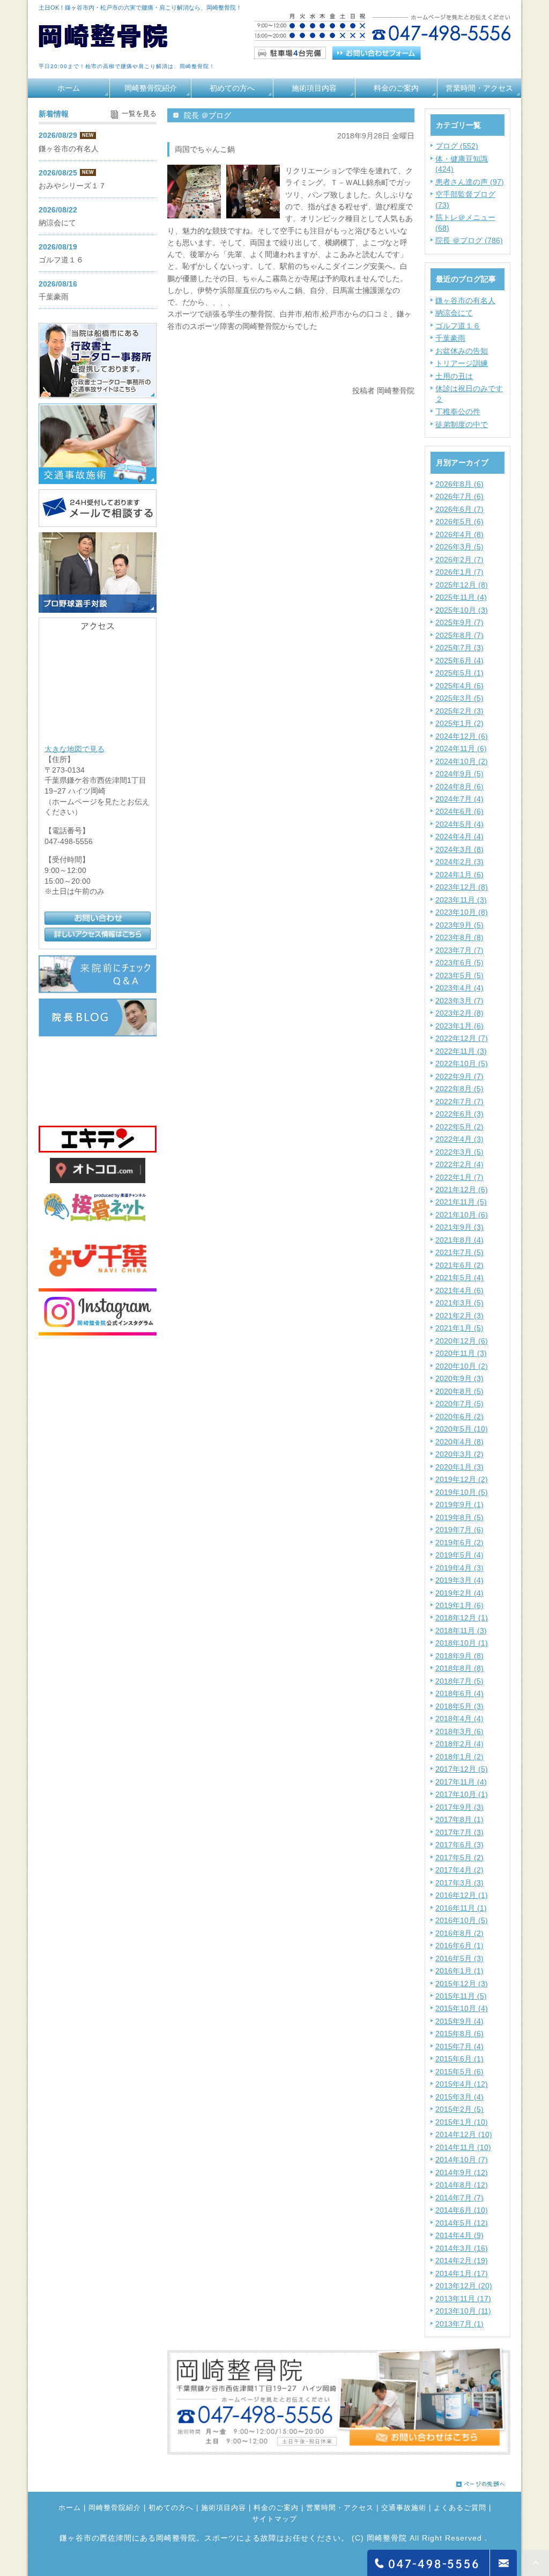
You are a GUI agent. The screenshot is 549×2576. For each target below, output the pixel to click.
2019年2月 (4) (459, 1593)
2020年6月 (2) (459, 1417)
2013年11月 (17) (463, 2299)
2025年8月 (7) (459, 635)
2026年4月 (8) (459, 534)
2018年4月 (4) (459, 1719)
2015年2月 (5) (459, 2109)
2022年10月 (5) (462, 1063)
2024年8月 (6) (459, 787)
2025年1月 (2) (459, 723)
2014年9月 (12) (462, 2173)
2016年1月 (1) (459, 1971)
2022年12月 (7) (462, 1038)
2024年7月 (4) (459, 799)
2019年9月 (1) (459, 1504)
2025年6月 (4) (459, 660)
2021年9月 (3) (459, 1227)
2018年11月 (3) (461, 1631)
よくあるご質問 (460, 2508)
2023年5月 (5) (459, 975)
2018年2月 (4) (459, 1744)
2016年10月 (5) (462, 1920)
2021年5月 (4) (459, 1278)
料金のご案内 (396, 88)
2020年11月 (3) (461, 1353)
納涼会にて (454, 313)
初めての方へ (232, 88)
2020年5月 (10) (462, 1429)
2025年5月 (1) (459, 673)
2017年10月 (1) (462, 1794)
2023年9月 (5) (459, 925)
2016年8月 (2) (459, 1933)
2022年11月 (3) (461, 1051)
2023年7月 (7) (459, 950)
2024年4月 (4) (459, 836)
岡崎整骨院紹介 (151, 88)
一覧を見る (139, 114)
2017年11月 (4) (461, 1782)
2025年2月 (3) (459, 711)
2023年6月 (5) (459, 963)
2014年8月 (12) (462, 2185)
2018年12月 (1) (462, 1618)
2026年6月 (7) (459, 509)
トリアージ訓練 (462, 363)
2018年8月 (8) (459, 1668)
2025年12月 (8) (462, 585)
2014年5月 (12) (462, 2223)
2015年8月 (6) (459, 2034)
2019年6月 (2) (459, 1543)
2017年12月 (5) (462, 1769)
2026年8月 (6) (459, 484)
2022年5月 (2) (459, 1127)
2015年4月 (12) (462, 2084)
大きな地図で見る (75, 748)
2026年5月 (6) (459, 522)
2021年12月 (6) (462, 1190)
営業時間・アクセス (479, 88)
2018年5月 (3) (459, 1706)
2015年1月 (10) (462, 2122)
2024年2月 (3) (459, 862)
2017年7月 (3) (459, 1832)
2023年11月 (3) (461, 900)
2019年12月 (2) (462, 1479)
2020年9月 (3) (459, 1378)
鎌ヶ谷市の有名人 (465, 300)
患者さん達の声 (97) (470, 182)
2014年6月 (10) (462, 2210)
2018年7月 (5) (459, 1681)
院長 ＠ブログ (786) (469, 240)
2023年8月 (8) (459, 937)
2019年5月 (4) (459, 1555)
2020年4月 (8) (459, 1442)
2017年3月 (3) (459, 1883)
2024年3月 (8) (459, 849)
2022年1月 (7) (459, 1177)
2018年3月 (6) (459, 1731)
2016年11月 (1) (461, 1908)
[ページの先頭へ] (481, 2481)
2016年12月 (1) (462, 1895)
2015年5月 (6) (459, 2072)
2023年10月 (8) (462, 912)
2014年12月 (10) (464, 2134)
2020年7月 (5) (459, 1404)
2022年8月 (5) (459, 1089)
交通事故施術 (404, 2508)
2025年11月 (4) (461, 597)
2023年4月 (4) (459, 988)
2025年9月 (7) (459, 622)
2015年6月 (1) (459, 2059)
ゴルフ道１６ (458, 326)
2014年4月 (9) (459, 2235)
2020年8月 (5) (459, 1391)
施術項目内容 (314, 88)
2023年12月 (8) (462, 887)
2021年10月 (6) (462, 1215)
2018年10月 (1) (462, 1643)
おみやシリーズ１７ (72, 186)
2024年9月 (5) (459, 774)
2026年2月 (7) (459, 560)
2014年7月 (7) (459, 2198)
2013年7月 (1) (459, 2324)
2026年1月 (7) (459, 572)
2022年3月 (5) (459, 1152)
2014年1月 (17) (462, 2273)
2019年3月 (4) (459, 1580)
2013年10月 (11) (463, 2311)
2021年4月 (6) (459, 1290)
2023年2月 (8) (459, 1013)
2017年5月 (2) (459, 1858)
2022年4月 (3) (459, 1139)
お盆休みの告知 (462, 351)
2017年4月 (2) (459, 1870)
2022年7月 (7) (459, 1102)
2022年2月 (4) (459, 1164)
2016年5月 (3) (459, 1958)
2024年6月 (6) (459, 811)
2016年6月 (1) (459, 1946)
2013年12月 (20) (464, 2286)
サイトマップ (274, 2519)
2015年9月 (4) (459, 2021)
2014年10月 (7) (462, 2160)
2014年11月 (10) (463, 2147)
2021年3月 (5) (459, 1303)
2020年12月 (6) (462, 1341)
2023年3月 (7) (459, 1001)
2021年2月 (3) (459, 1316)
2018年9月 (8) (459, 1656)
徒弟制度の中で (462, 424)
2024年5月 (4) (459, 824)
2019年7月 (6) (459, 1530)
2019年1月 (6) (459, 1605)
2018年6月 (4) (459, 1693)
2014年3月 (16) (462, 2248)
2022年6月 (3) (459, 1114)
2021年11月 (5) (461, 1202)
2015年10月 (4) (462, 2008)
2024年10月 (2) (462, 761)
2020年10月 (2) (462, 1366)
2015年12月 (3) (462, 1984)
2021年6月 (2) (459, 1265)
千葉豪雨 (450, 338)
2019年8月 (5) (459, 1517)
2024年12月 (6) (462, 736)
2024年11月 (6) (461, 748)
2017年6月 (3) (459, 1845)
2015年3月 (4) (459, 2097)
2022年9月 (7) (459, 1076)
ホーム (69, 88)
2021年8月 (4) (459, 1240)
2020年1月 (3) (459, 1467)
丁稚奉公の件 (458, 412)
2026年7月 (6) (459, 496)
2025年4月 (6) (459, 686)
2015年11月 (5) (461, 1996)
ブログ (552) (457, 146)
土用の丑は (454, 376)
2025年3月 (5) (459, 698)
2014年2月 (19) (462, 2261)
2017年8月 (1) (459, 1819)
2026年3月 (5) (459, 547)
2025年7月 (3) (459, 648)
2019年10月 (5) (462, 1492)
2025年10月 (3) (462, 610)
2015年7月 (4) (459, 2046)
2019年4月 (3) (459, 1568)
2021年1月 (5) (459, 1328)
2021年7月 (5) (459, 1252)
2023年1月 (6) (459, 1026)
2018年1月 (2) (459, 1757)
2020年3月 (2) (459, 1454)
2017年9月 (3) (459, 1807)
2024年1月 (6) (459, 875)
